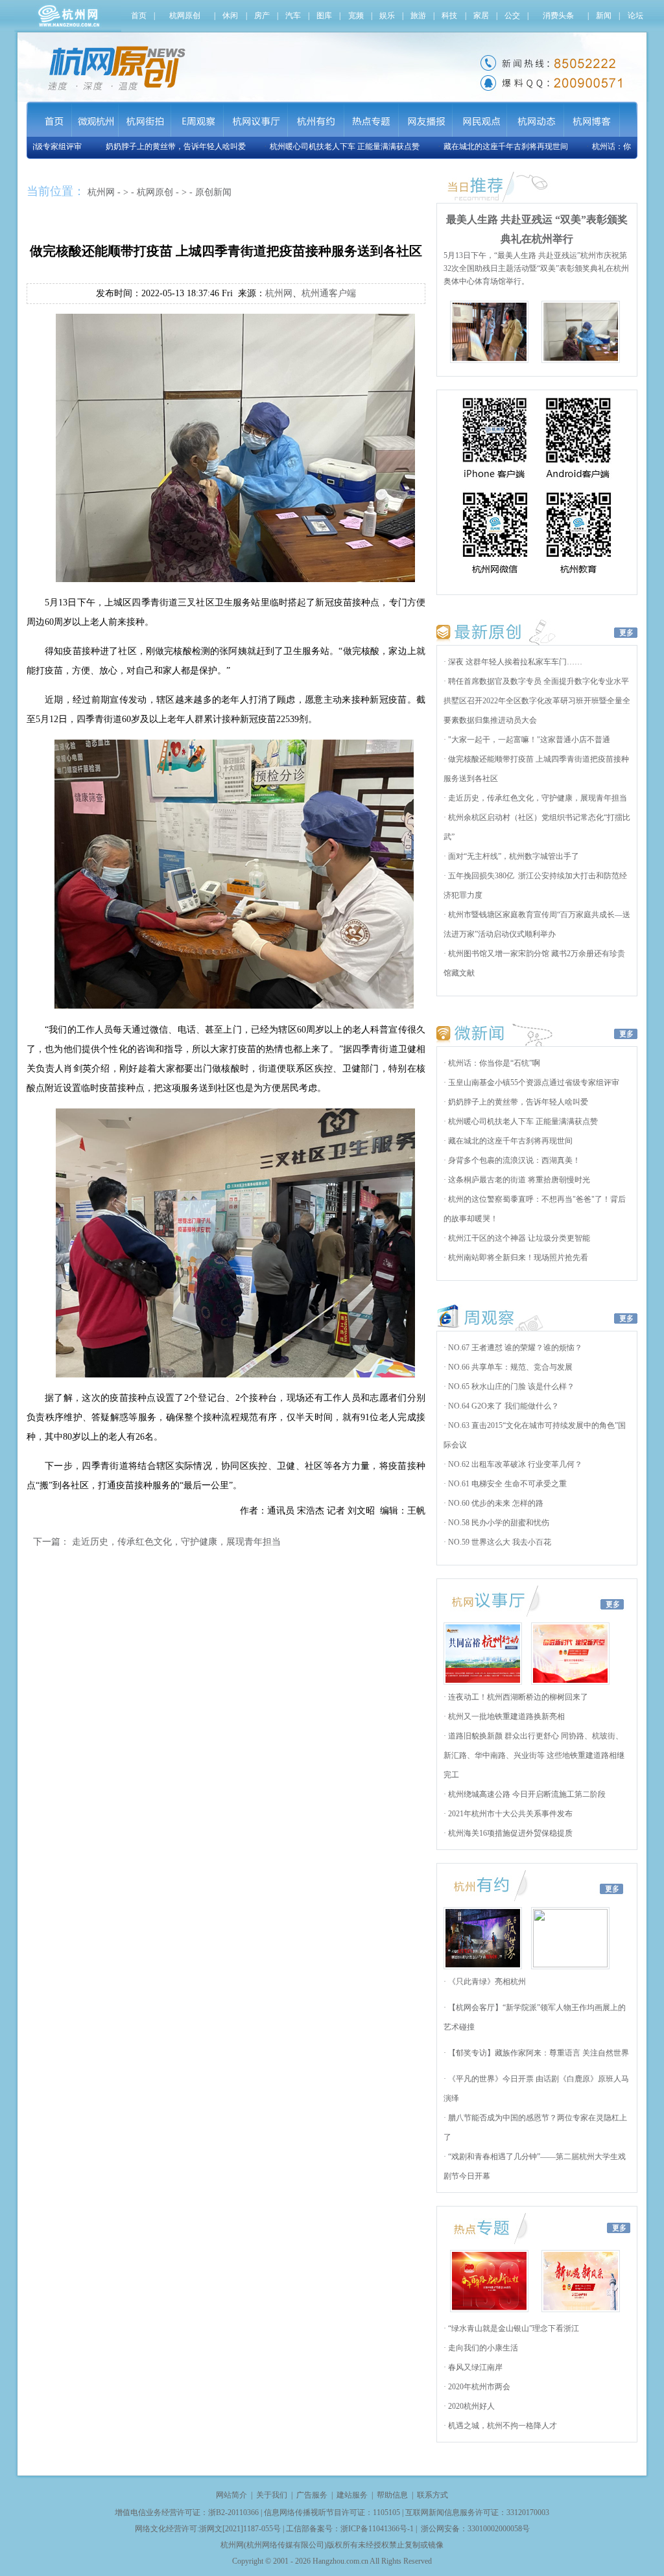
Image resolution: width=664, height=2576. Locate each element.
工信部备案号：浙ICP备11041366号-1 (350, 2529)
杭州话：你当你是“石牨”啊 (605, 146)
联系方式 (433, 2495)
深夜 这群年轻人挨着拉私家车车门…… (514, 662)
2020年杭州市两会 (478, 2387)
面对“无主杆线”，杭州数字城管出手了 (513, 856)
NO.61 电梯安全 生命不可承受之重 (506, 1484)
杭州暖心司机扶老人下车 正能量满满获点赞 (312, 146)
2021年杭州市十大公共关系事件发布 (509, 1814)
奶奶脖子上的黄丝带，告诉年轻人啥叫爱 (143, 146)
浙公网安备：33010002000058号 (475, 2529)
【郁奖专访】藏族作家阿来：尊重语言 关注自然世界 (538, 2053)
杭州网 (101, 192)
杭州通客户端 (329, 293)
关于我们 (272, 2495)
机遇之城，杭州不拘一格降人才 (502, 2426)
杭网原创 (155, 192)
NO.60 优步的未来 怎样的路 (495, 1503)
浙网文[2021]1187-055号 (240, 2529)
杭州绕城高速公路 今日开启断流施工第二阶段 (526, 1794)
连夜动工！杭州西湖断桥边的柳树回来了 (517, 1697)
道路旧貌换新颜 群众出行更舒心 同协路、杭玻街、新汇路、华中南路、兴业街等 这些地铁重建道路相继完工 (534, 1755)
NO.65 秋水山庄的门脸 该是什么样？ (510, 1387)
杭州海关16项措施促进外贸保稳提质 (509, 1833)
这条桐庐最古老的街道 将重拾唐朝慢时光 (518, 1180)
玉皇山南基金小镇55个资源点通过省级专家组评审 (533, 1083)
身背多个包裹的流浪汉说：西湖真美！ (513, 1160)
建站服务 (352, 2495)
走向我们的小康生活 (482, 2348)
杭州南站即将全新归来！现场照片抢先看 (517, 1258)
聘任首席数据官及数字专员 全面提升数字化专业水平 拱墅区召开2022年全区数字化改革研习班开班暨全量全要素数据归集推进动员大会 (537, 701)
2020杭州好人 (470, 2406)
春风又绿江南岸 (474, 2367)
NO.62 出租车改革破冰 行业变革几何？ (514, 1464)
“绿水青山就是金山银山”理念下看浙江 (513, 2328)
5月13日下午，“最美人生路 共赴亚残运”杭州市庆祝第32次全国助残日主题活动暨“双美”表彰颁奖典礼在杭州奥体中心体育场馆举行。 (536, 268)
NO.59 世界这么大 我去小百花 (499, 1542)
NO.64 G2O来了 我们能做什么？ (503, 1406)
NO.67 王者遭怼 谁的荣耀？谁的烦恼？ (514, 1348)
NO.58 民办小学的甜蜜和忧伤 (498, 1523)
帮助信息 (392, 2495)
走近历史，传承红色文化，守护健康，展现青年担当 (176, 1542)
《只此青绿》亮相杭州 (486, 1982)
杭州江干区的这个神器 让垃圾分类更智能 (518, 1238)
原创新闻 (213, 192)
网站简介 (231, 2495)
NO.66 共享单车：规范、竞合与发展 (509, 1367)
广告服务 (312, 2495)
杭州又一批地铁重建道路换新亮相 (505, 1716)
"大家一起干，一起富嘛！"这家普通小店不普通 (528, 740)
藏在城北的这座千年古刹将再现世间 (473, 146)
